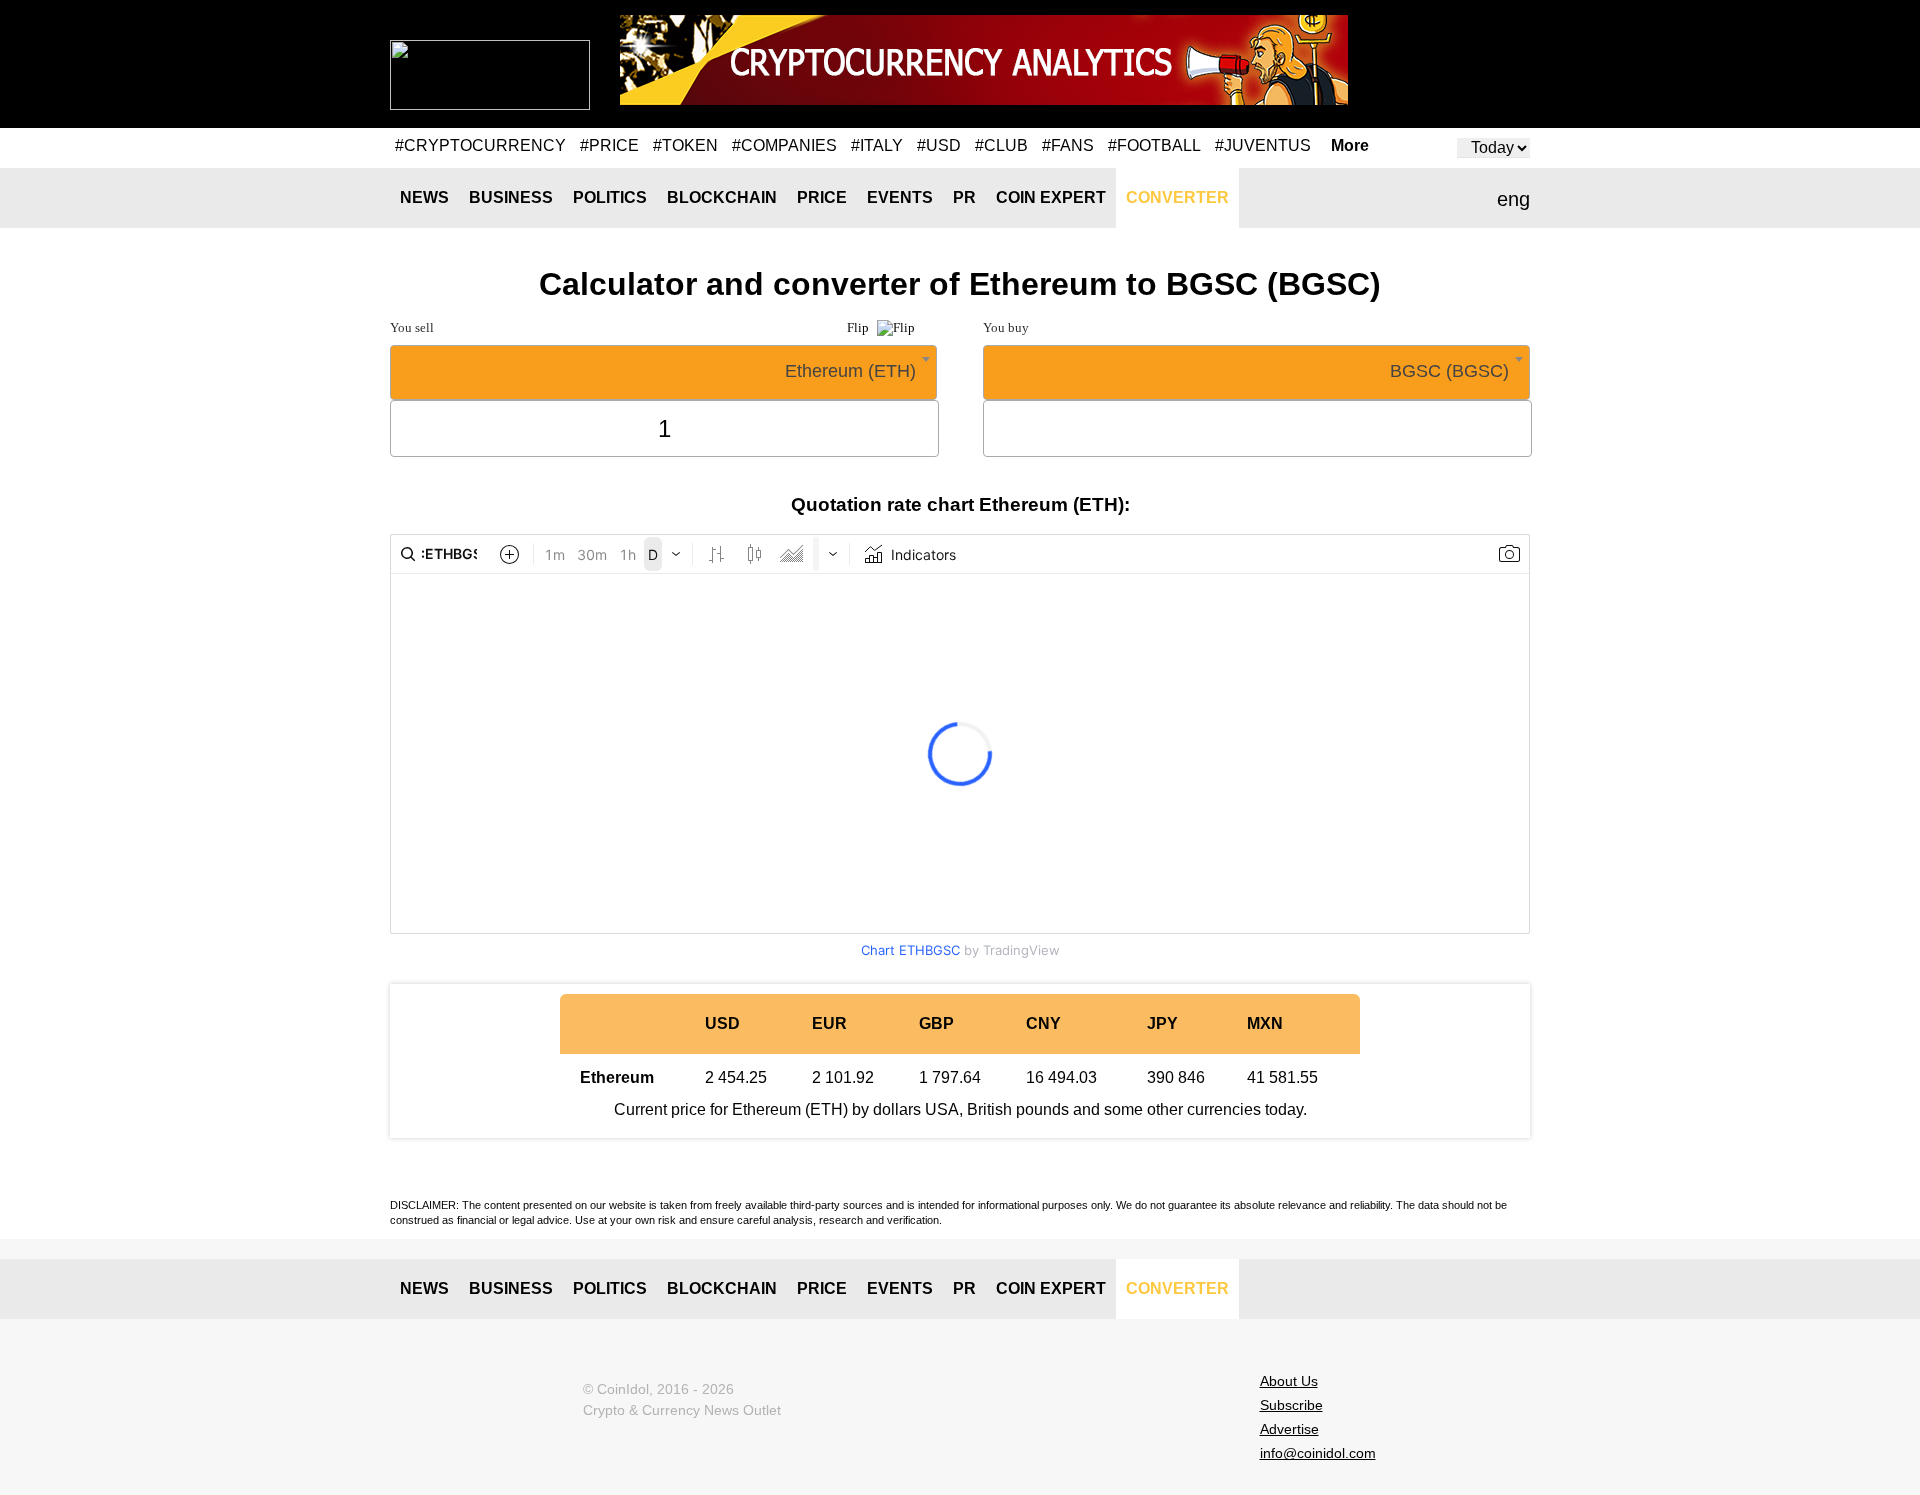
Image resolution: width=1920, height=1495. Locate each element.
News (424, 197)
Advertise (1289, 1429)
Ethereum (617, 1077)
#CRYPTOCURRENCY (480, 145)
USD (722, 1023)
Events (900, 197)
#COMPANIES (784, 145)
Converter (1177, 197)
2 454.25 (736, 1077)
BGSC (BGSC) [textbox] (1449, 371)
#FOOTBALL (1154, 145)
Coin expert (1051, 197)
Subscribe (1291, 1405)
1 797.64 (950, 1077)
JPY (1162, 1023)
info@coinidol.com (1318, 1453)
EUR (829, 1023)
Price (822, 197)
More (1350, 146)
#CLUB (1001, 145)
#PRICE (609, 145)
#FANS (1068, 145)
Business (511, 197)
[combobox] (663, 372)
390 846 (1176, 1077)
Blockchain (722, 197)
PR (964, 197)
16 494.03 (1061, 1077)
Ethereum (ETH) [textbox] (850, 371)
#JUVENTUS (1263, 145)
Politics (610, 197)
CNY (1043, 1023)
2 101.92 (843, 1077)
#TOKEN (685, 145)
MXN (1265, 1023)
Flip (859, 327)
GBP (936, 1023)
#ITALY (877, 145)
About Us (1289, 1381)
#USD (939, 145)
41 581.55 (1282, 1077)
